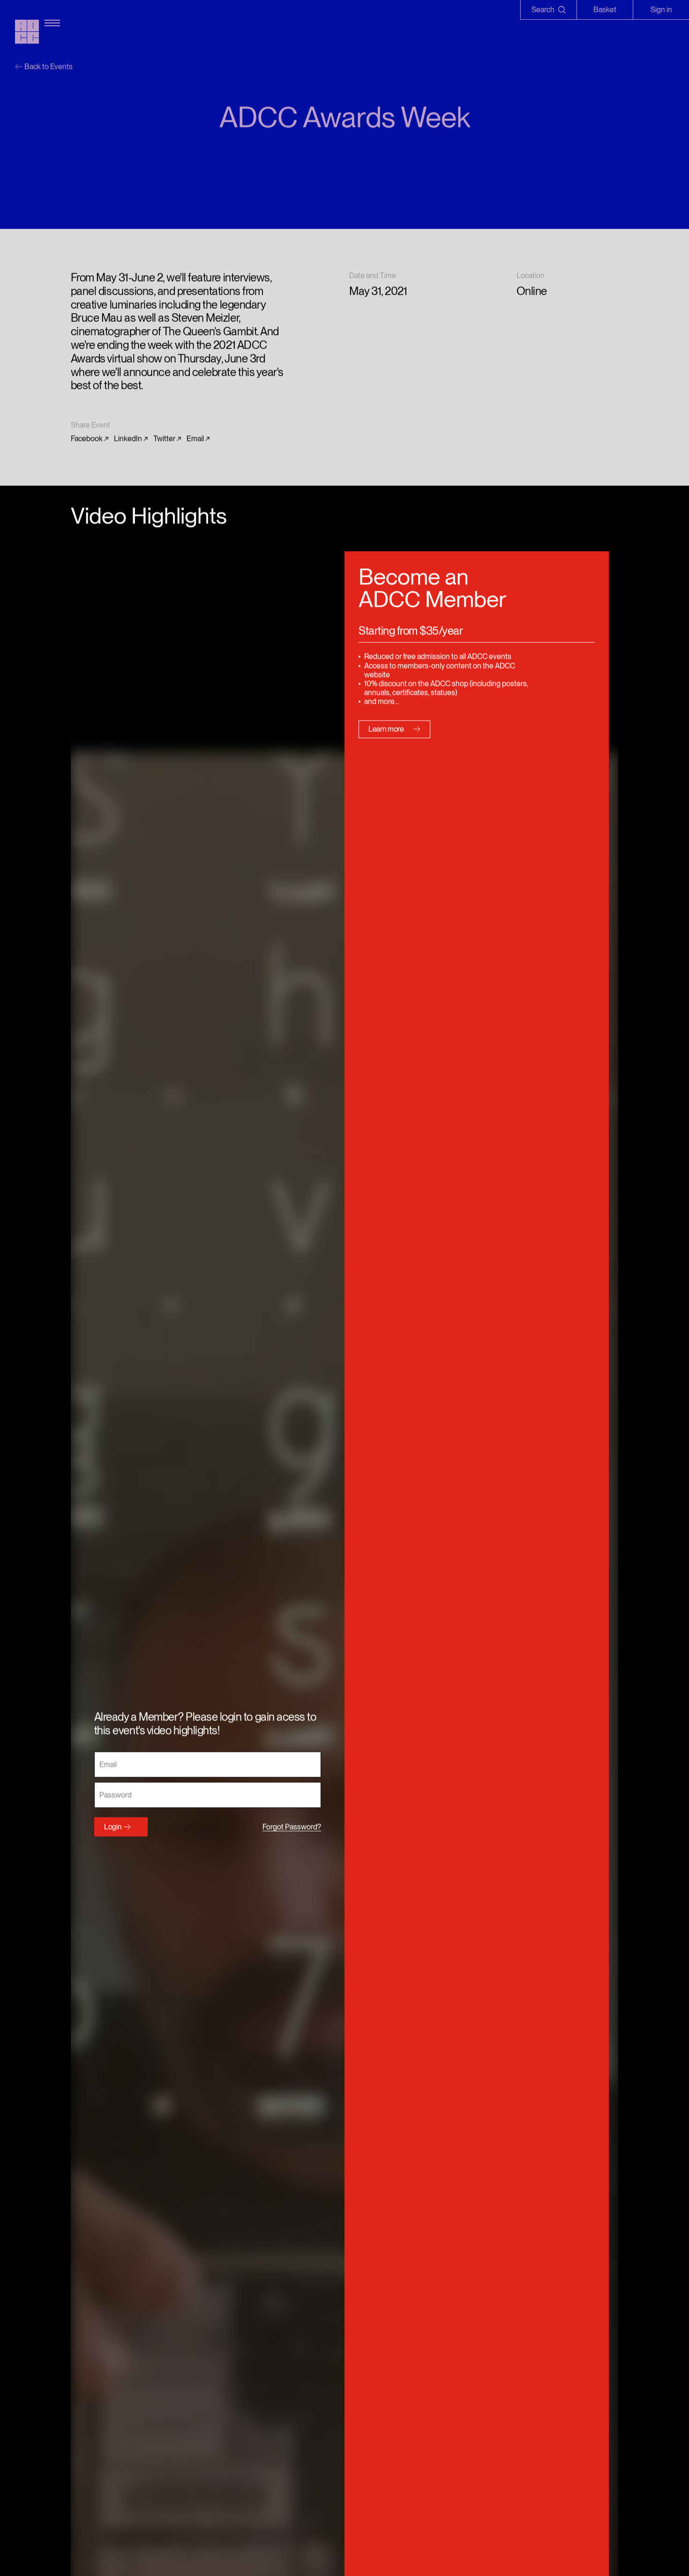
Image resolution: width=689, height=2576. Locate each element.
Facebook (87, 439)
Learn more (386, 729)
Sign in (661, 10)
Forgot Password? (292, 1827)
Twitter (164, 439)
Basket (605, 10)
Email (195, 439)
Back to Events (49, 67)
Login (113, 1827)
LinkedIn (128, 439)
